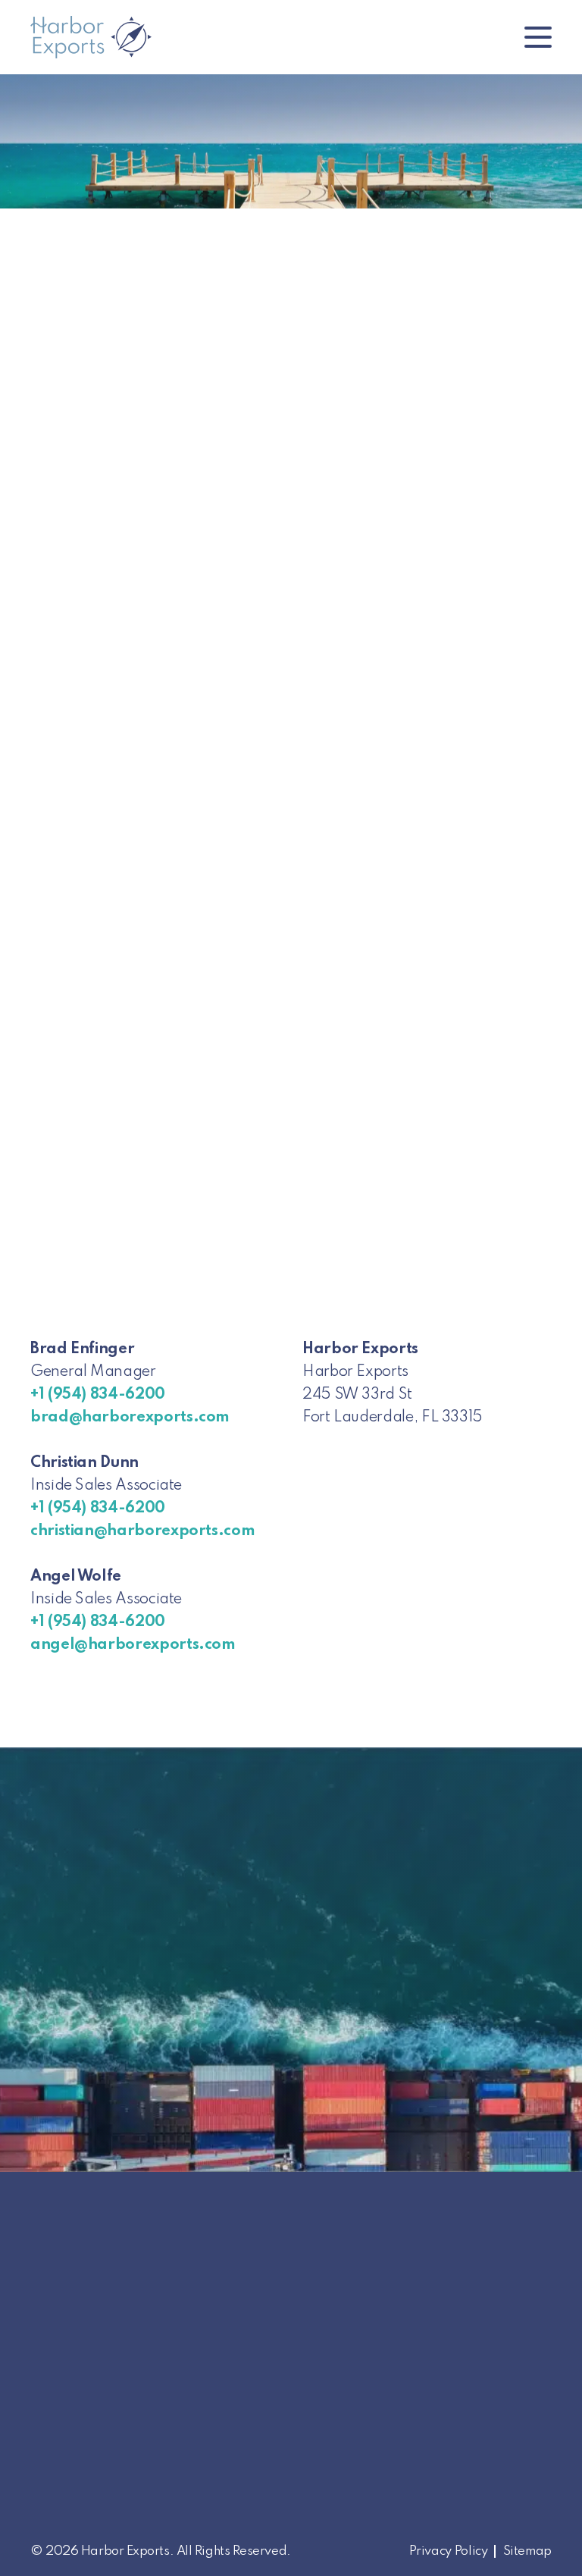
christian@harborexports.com (142, 1531)
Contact (220, 2531)
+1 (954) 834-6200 (98, 1395)
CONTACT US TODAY (425, 1894)
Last (61, 680)
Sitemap (527, 2551)
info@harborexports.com (105, 2440)
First (61, 615)
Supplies (221, 2440)
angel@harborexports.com (133, 1645)
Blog (209, 2508)
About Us (223, 2417)
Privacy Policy (449, 2551)
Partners (221, 2463)
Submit (71, 1269)
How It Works (236, 2485)
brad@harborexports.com (130, 1418)
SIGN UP (430, 2530)
